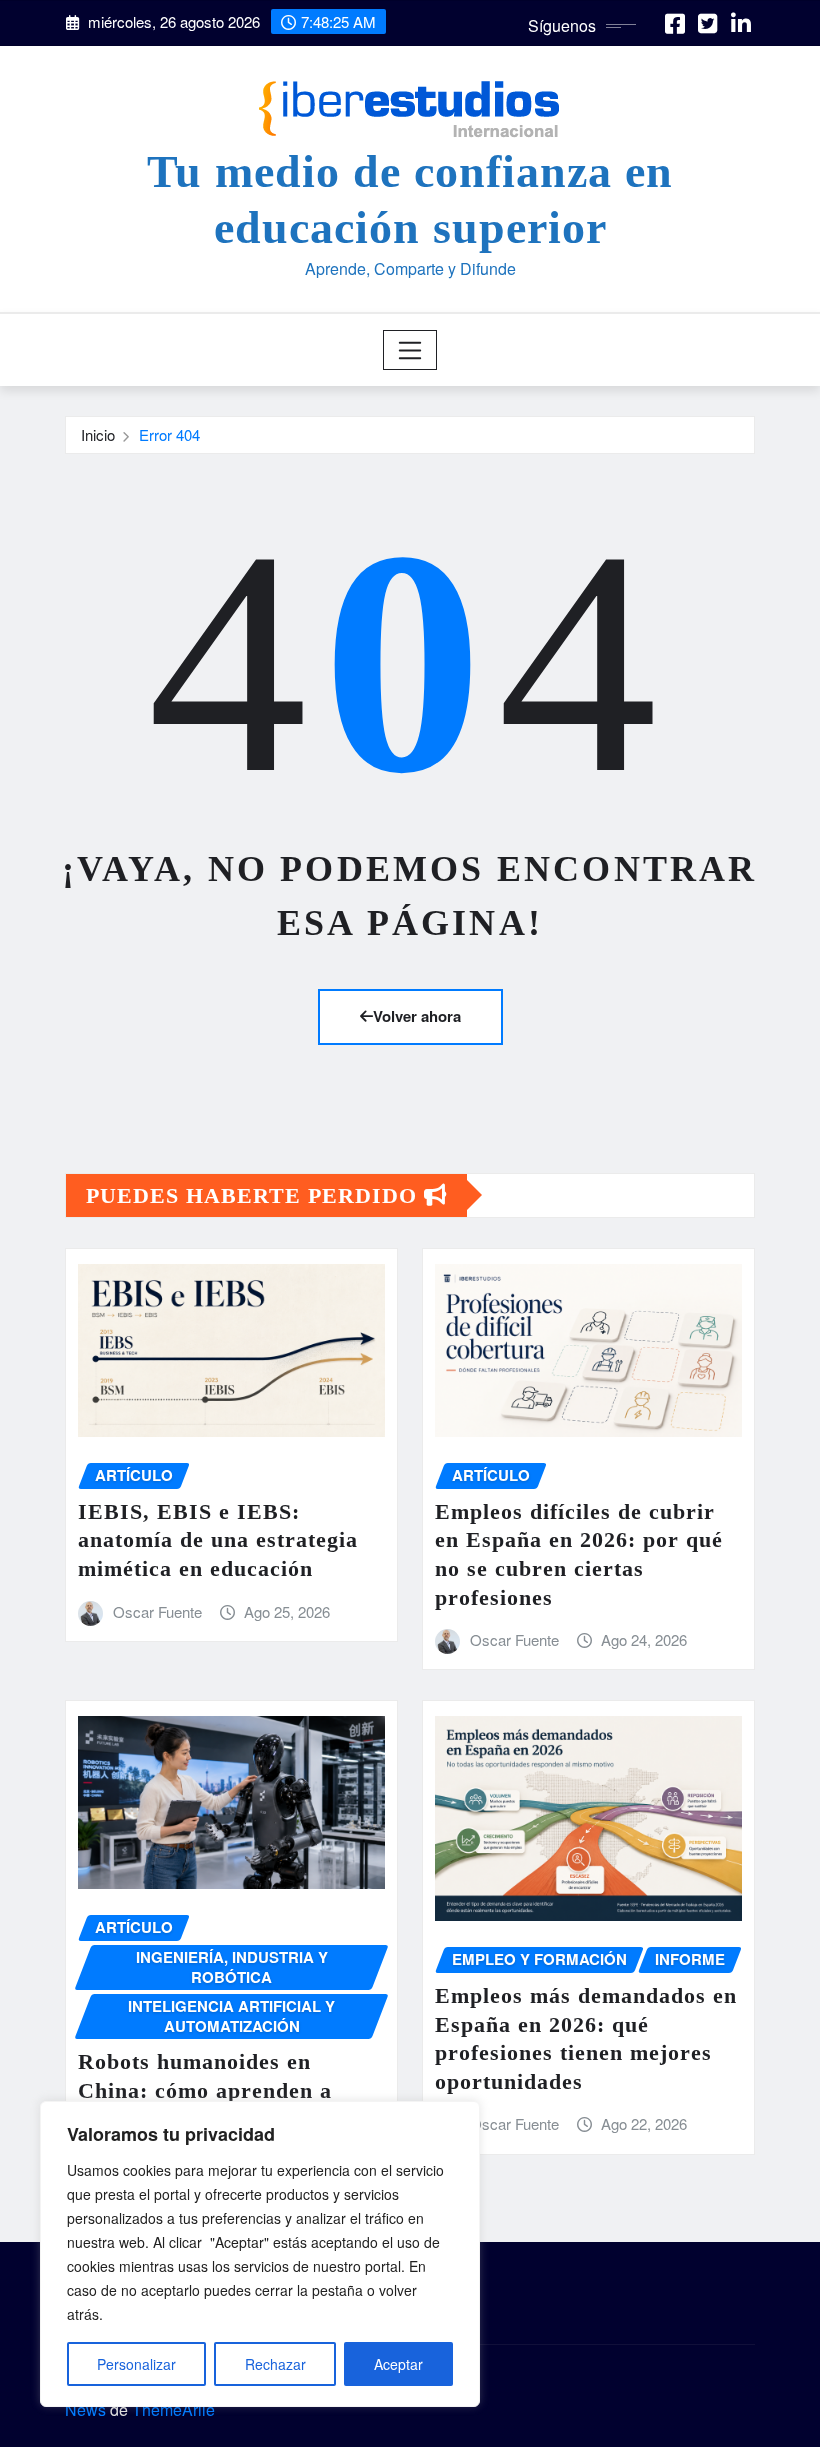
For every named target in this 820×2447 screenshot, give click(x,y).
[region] (260, 2254)
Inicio (98, 434)
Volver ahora (417, 1016)
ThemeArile (173, 2409)
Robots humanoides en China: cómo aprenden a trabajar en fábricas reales (217, 2090)
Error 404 (169, 434)
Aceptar (398, 2364)
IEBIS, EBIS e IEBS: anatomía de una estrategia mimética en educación (218, 1540)
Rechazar (275, 2364)
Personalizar (136, 2364)
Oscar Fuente (157, 1611)
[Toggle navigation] (410, 350)
